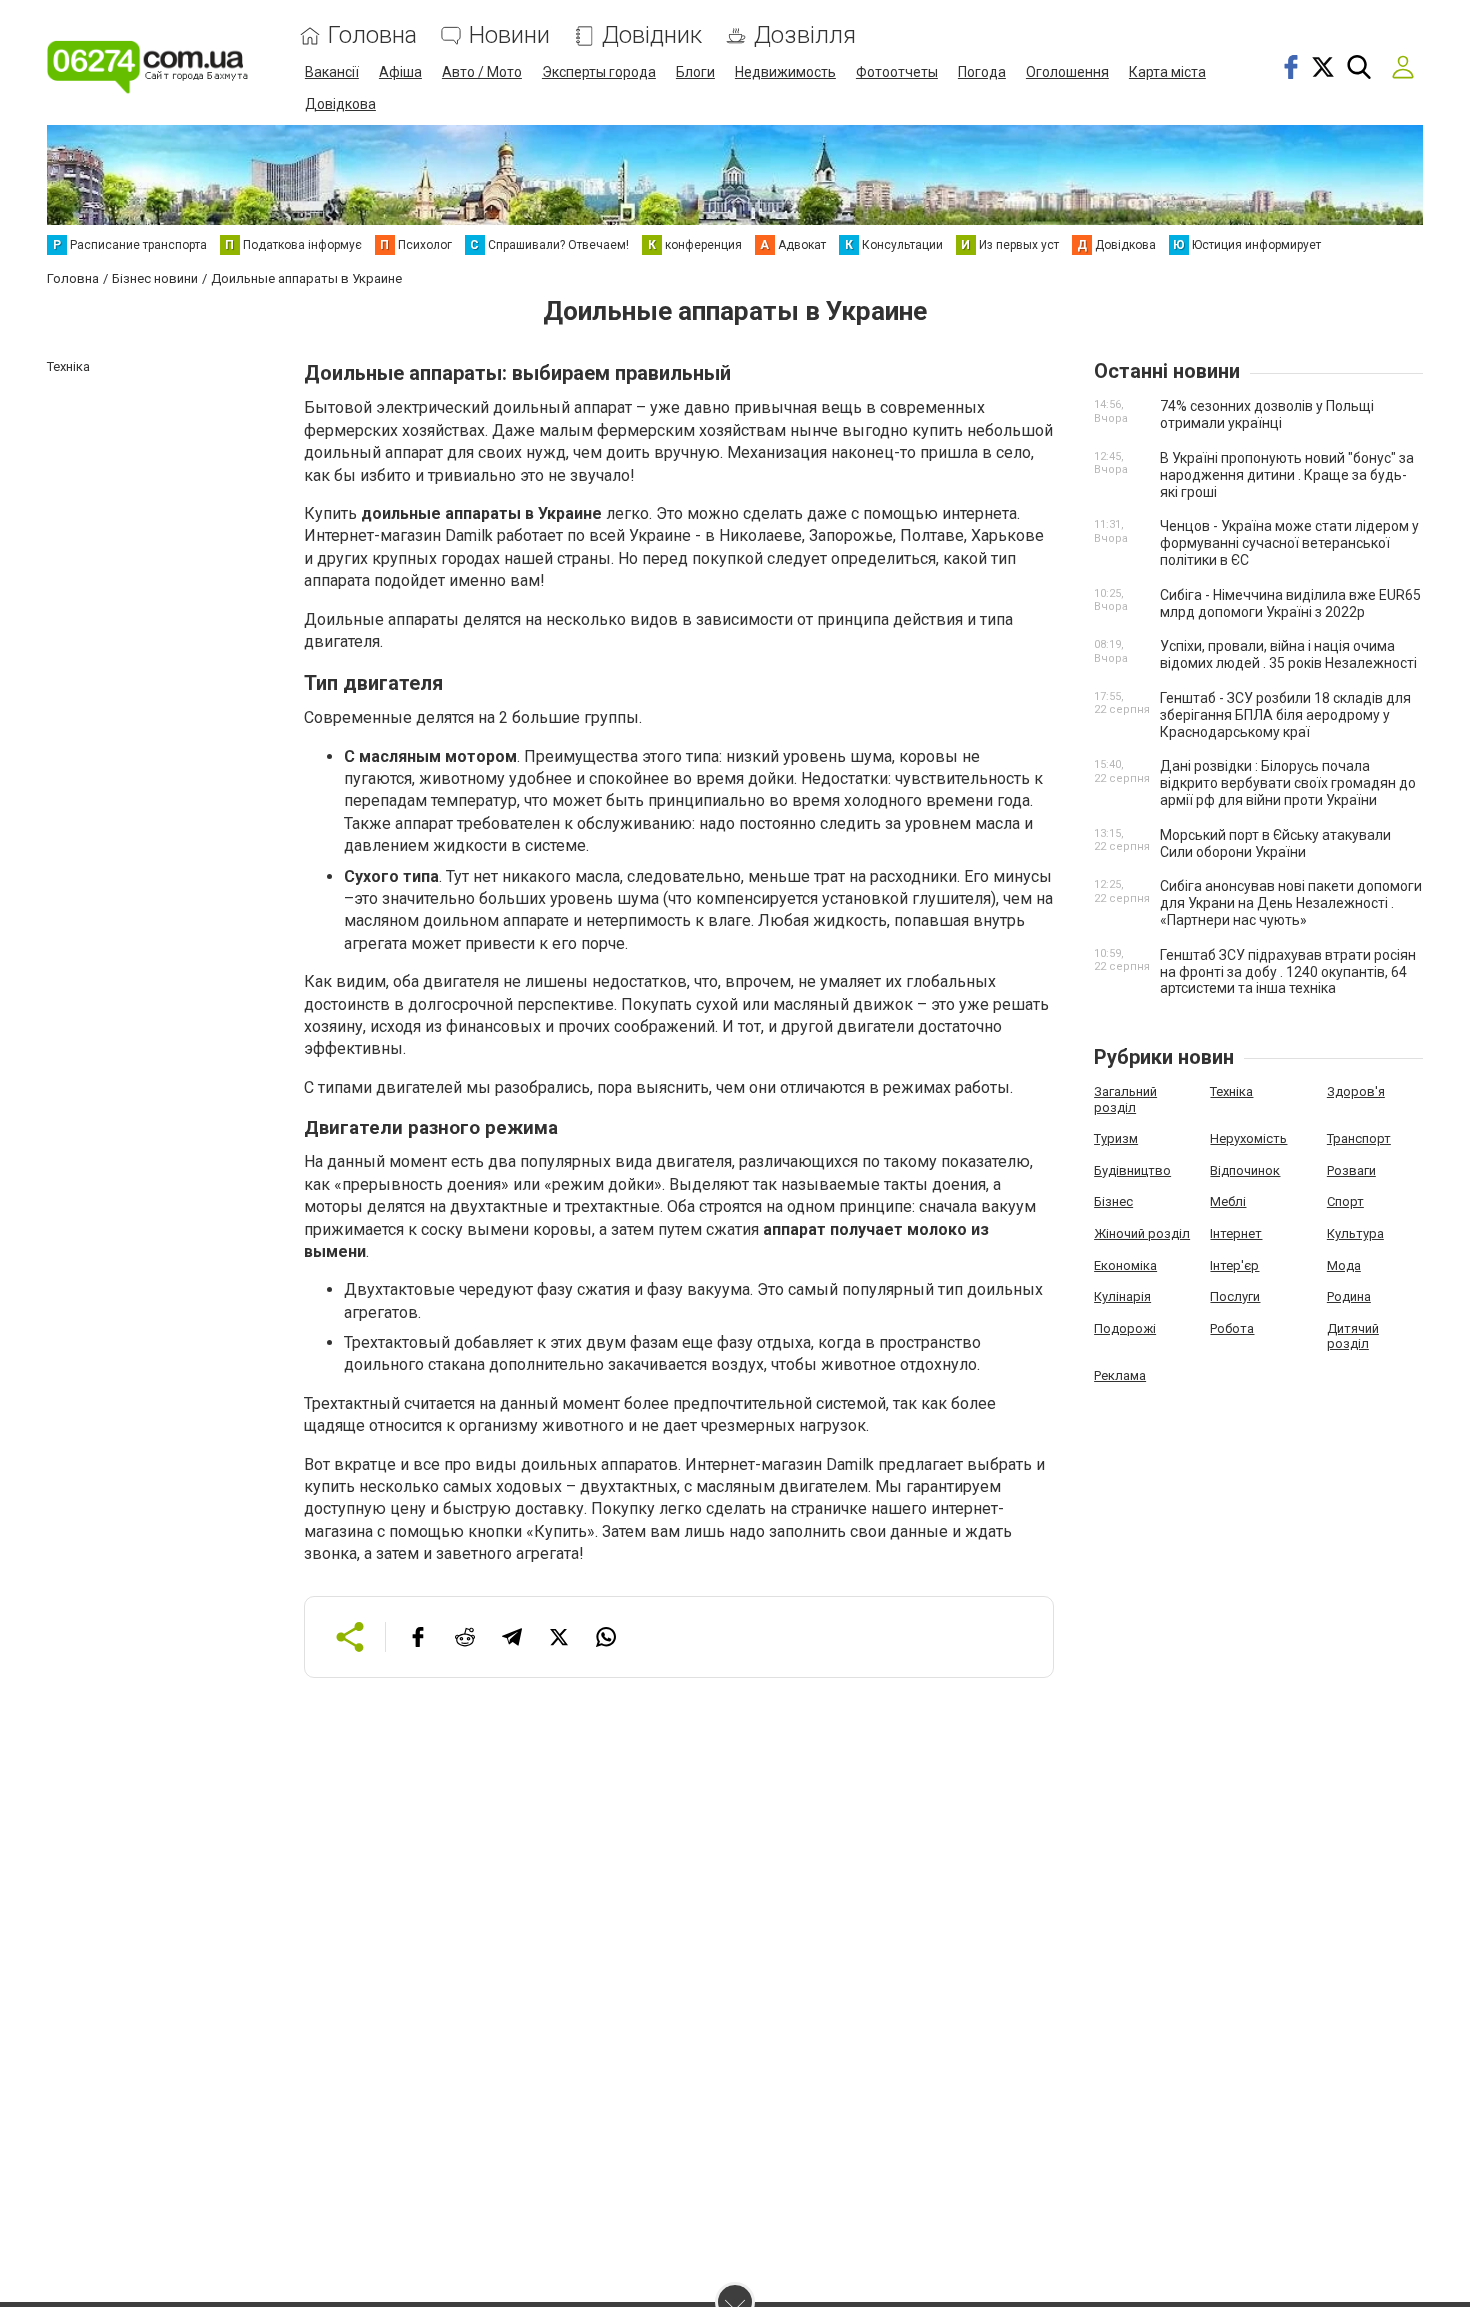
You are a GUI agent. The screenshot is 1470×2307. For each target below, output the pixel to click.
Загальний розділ (1125, 1099)
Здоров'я (1356, 1091)
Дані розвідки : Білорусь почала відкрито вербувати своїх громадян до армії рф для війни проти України (1288, 783)
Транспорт (1359, 1138)
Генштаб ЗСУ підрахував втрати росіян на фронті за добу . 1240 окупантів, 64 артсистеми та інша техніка (1288, 972)
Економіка (1125, 1265)
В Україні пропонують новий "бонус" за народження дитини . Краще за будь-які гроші (1287, 475)
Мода (1344, 1265)
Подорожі (1125, 1328)
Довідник (652, 35)
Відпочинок (1245, 1170)
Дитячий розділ (1353, 1336)
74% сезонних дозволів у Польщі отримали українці (1267, 414)
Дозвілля (805, 35)
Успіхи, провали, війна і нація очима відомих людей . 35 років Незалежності (1288, 654)
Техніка (1231, 1091)
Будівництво (1132, 1170)
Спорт (1345, 1201)
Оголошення (1067, 72)
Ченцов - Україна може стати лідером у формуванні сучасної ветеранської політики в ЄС (1289, 543)
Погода (982, 72)
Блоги (695, 72)
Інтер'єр (1234, 1265)
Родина (1349, 1296)
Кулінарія (1122, 1296)
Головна (372, 35)
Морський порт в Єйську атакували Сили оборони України (1275, 843)
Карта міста (1167, 72)
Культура (1355, 1233)
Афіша (400, 72)
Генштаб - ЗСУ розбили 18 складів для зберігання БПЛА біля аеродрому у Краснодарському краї (1285, 715)
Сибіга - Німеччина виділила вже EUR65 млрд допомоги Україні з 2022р (1290, 603)
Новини (509, 35)
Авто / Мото (482, 72)
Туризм (1116, 1138)
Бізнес (1113, 1201)
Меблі (1228, 1201)
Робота (1232, 1328)
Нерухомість (1248, 1138)
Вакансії (332, 72)
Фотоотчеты (897, 72)
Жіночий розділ (1142, 1233)
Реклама (1120, 1375)
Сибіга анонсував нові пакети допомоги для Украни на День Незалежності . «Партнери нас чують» (1291, 903)
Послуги (1235, 1296)
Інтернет (1236, 1233)
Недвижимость (785, 72)
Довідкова (340, 104)
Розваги (1351, 1170)
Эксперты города (599, 72)
